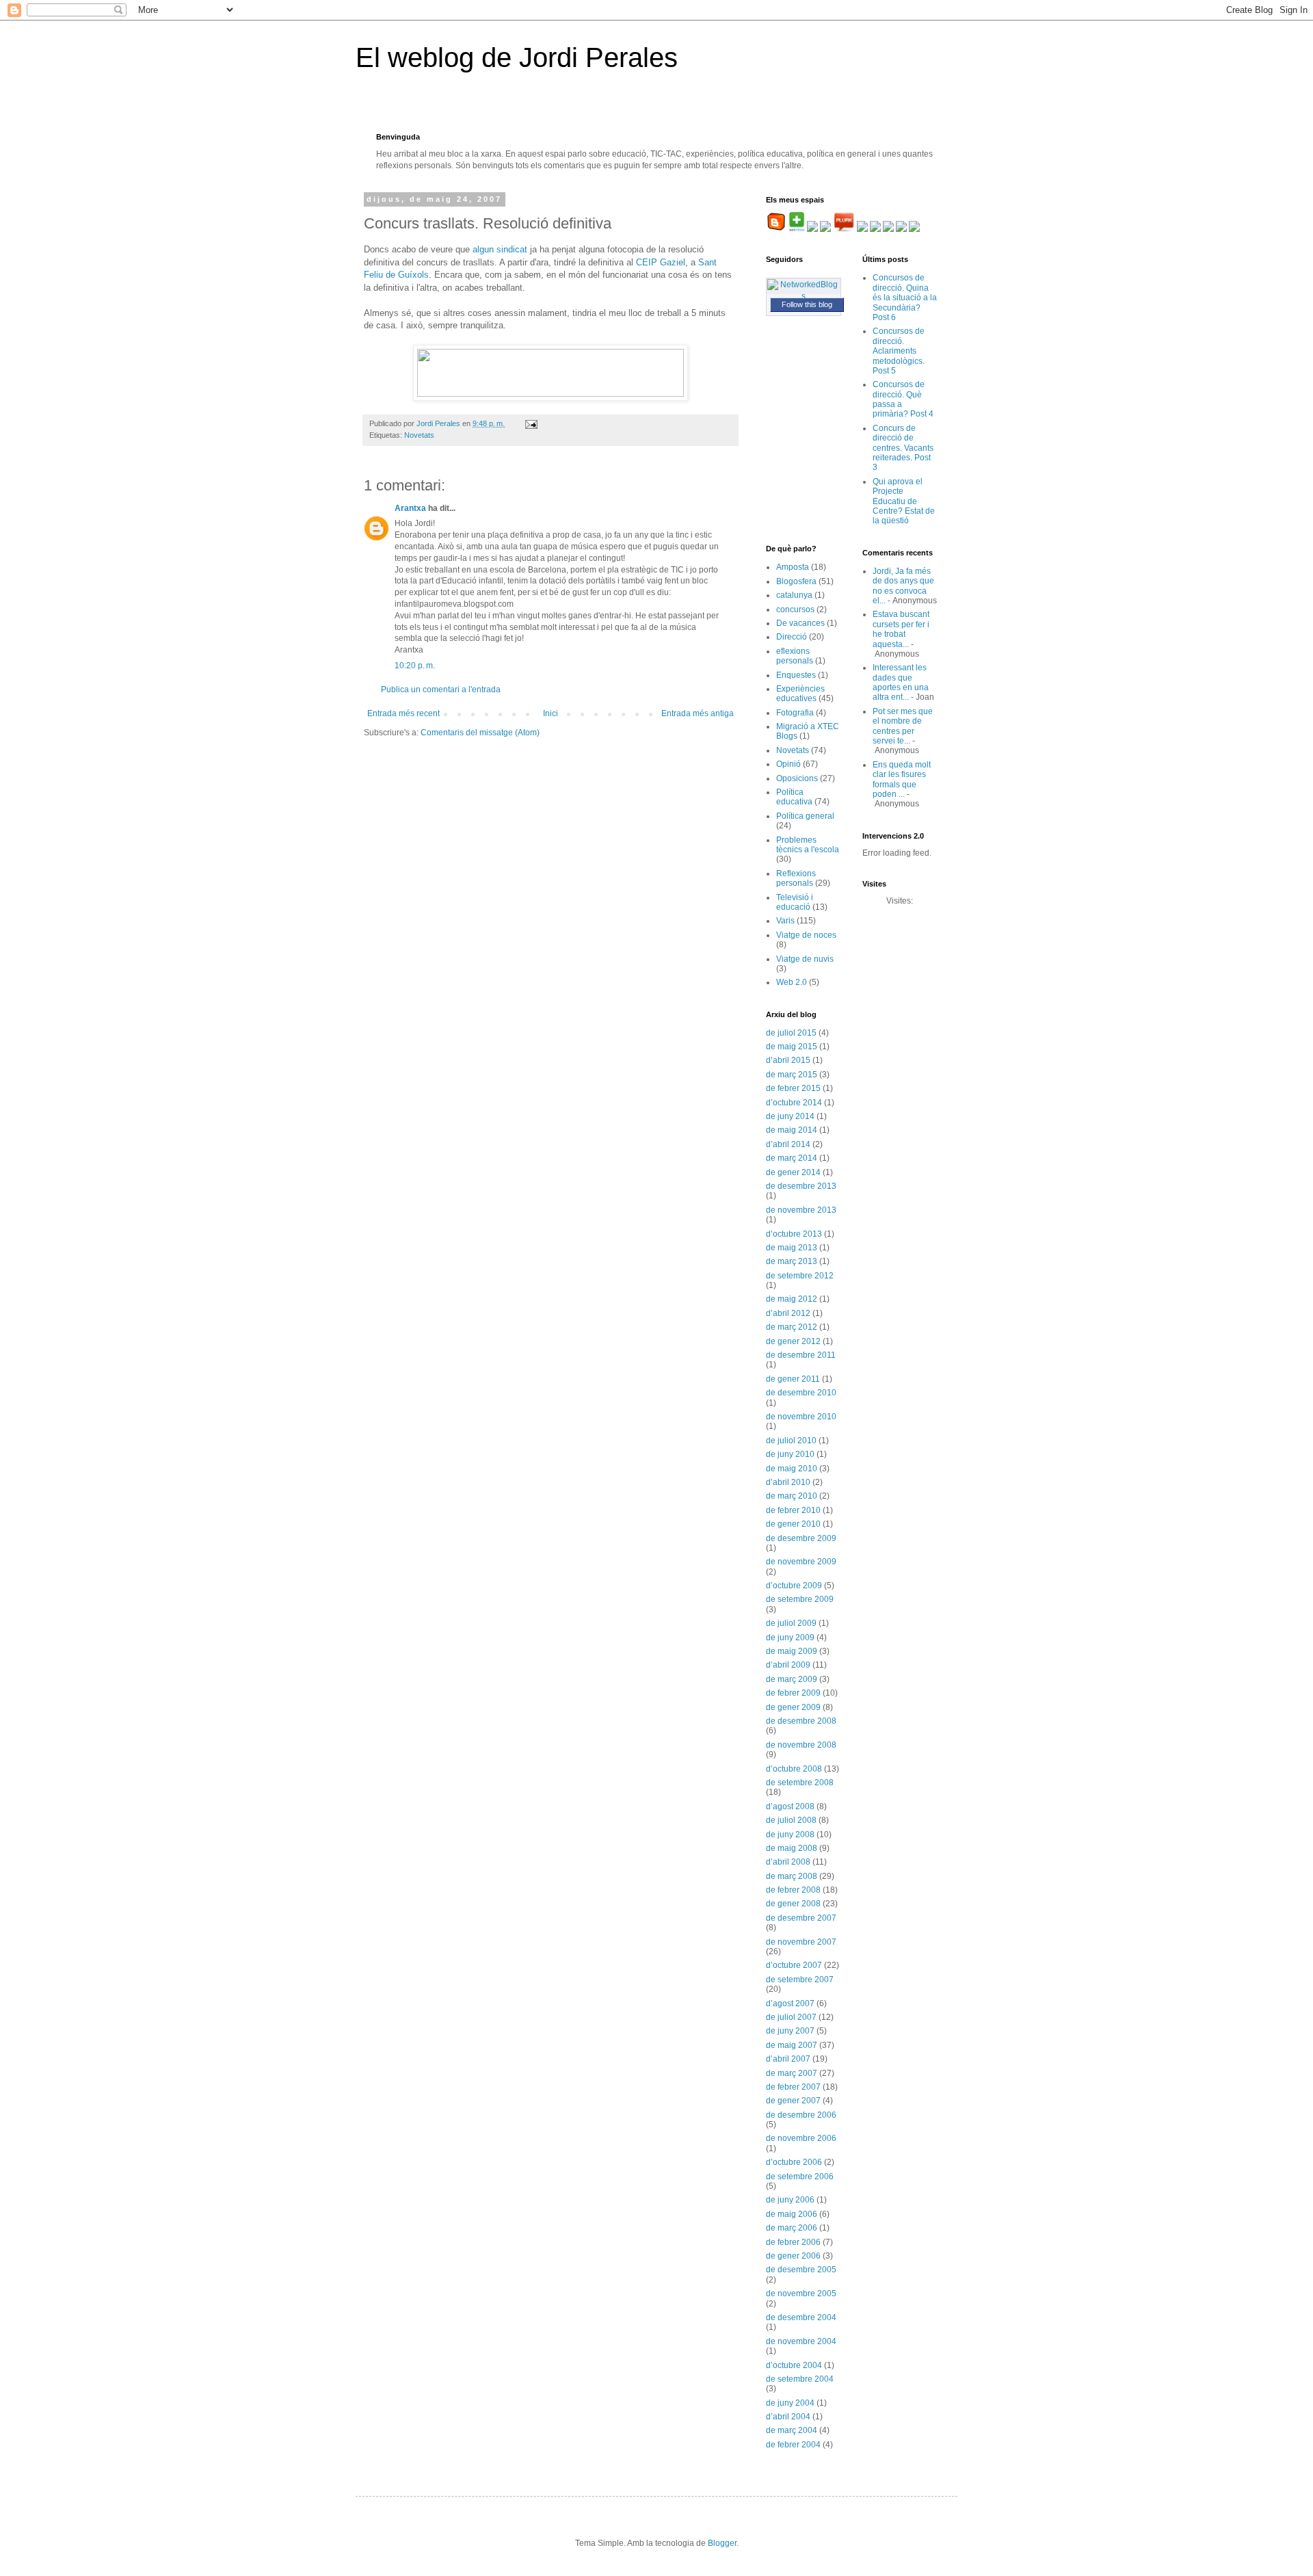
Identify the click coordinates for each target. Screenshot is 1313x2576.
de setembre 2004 (800, 2379)
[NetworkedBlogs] (804, 296)
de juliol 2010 (791, 1441)
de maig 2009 (792, 1651)
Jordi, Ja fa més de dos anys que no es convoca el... (903, 586)
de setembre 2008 (800, 1783)
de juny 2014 (790, 1116)
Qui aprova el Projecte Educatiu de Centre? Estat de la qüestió (904, 501)
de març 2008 (792, 1876)
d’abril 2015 (788, 1060)
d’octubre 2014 (794, 1103)
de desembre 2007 (801, 1918)
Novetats (419, 435)
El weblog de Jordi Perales (517, 57)
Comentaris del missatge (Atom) (480, 733)
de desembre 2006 (801, 2115)
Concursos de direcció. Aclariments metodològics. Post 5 (899, 351)
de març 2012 (792, 1327)
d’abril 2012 (788, 1313)
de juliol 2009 (791, 1623)
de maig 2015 (792, 1047)
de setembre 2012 (800, 1276)
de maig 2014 (792, 1130)
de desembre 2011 (801, 1355)
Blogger (722, 2543)
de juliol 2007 (791, 2017)
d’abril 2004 (788, 2417)
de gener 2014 (793, 1172)
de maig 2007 (792, 2045)
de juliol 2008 (791, 1820)
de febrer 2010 (793, 1510)
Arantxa (410, 508)
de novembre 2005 (801, 2294)
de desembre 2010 (801, 1393)
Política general (805, 816)
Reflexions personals (796, 878)
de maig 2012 (792, 1299)
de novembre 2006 (801, 2138)
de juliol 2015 (791, 1033)
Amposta (793, 567)
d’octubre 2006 (794, 2162)
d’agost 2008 (790, 1806)
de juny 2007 (790, 2031)
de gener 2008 (793, 1904)
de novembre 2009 (801, 1562)
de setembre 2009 (800, 1599)
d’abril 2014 (788, 1144)
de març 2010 (792, 1496)
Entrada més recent (403, 713)
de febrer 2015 (793, 1088)
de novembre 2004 (801, 2341)
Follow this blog (807, 304)
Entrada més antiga (698, 713)
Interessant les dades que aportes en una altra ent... (901, 682)
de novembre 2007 (801, 1942)
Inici (551, 713)
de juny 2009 (790, 1638)
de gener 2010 (793, 1524)
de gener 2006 (793, 2256)
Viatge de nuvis (805, 959)
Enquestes (796, 675)
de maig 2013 (792, 1248)
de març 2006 (792, 2228)
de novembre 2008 (801, 1745)
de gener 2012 (793, 1341)
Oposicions (797, 778)
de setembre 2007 (800, 1980)
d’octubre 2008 (794, 1769)
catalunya (794, 595)
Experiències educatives (800, 694)
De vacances (800, 623)
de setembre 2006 (800, 2177)
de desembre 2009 (801, 1538)
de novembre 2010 (801, 1417)
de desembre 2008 (801, 1721)
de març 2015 (792, 1075)
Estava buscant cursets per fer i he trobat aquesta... (901, 629)
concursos (795, 609)
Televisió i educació (795, 902)
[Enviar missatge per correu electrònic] (531, 423)
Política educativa (794, 797)
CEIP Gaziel (661, 262)
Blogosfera (796, 581)
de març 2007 (792, 2073)
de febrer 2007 (793, 2087)
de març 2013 (792, 1261)
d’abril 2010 (788, 1482)
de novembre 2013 (801, 1210)
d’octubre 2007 (794, 1965)
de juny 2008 (790, 1835)
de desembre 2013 (801, 1186)
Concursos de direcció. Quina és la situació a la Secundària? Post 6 (905, 298)
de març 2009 (792, 1679)
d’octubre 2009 (794, 1586)
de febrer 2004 (793, 2445)
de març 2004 (792, 2430)
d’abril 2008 (788, 1862)
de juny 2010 (790, 1454)
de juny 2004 (790, 2403)
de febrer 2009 (793, 1693)
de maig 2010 (792, 1469)
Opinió (788, 764)
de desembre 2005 (801, 2270)
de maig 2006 (792, 2214)
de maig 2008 (792, 1848)
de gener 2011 (793, 1379)
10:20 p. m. (415, 666)
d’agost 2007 (790, 2003)
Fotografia (795, 713)
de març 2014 (792, 1158)
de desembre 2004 (801, 2317)
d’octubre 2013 (794, 1234)
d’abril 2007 (788, 2059)
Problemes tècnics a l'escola (808, 845)
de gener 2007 (793, 2101)
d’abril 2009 (788, 1665)
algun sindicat (500, 249)
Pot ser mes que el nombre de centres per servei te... (903, 726)
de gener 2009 (793, 1707)
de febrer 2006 (793, 2242)
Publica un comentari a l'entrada (441, 689)
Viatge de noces (806, 935)
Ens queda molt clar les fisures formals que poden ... (902, 779)
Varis (785, 921)
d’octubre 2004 (794, 2365)
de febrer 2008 (793, 1890)
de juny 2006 (790, 2200)
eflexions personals (795, 656)
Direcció (792, 637)
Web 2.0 (792, 982)
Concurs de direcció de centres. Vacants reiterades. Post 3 (903, 448)
